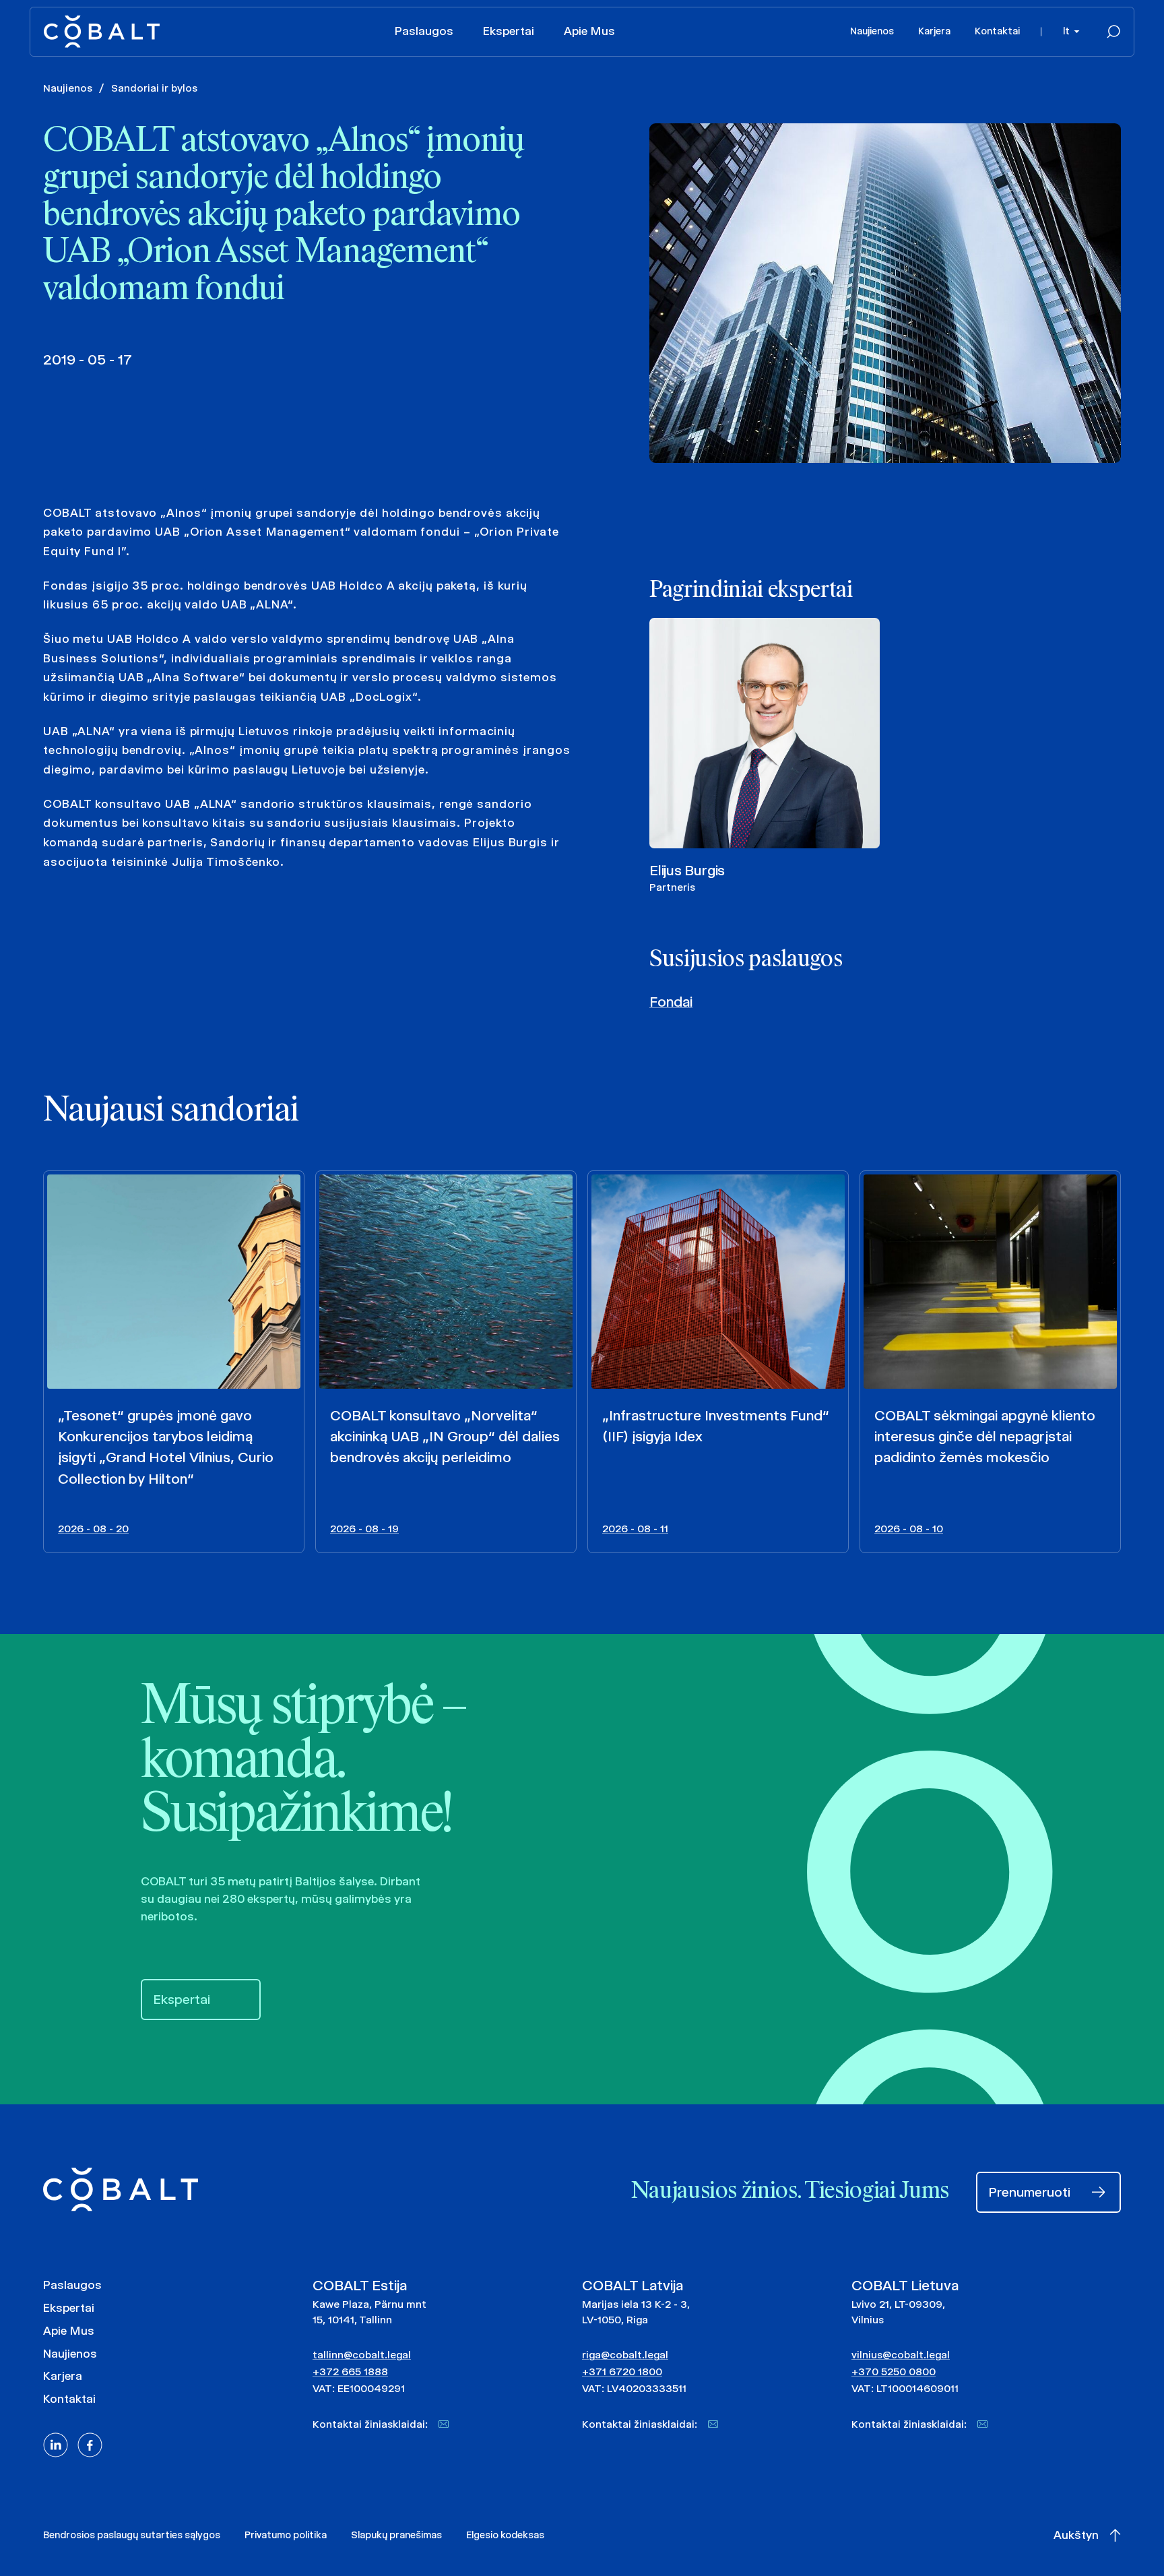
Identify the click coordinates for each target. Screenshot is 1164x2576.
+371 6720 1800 (622, 2371)
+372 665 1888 (350, 2371)
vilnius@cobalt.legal (901, 2355)
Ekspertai (509, 31)
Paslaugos (424, 31)
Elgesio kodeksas (505, 2535)
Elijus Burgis (687, 870)
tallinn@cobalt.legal (362, 2355)
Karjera (934, 31)
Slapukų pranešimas (396, 2535)
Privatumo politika (286, 2535)
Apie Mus (589, 31)
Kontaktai (997, 31)
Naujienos (872, 31)
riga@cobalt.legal (625, 2355)
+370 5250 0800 (894, 2371)
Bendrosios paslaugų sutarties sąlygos (132, 2535)
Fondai (671, 1002)
